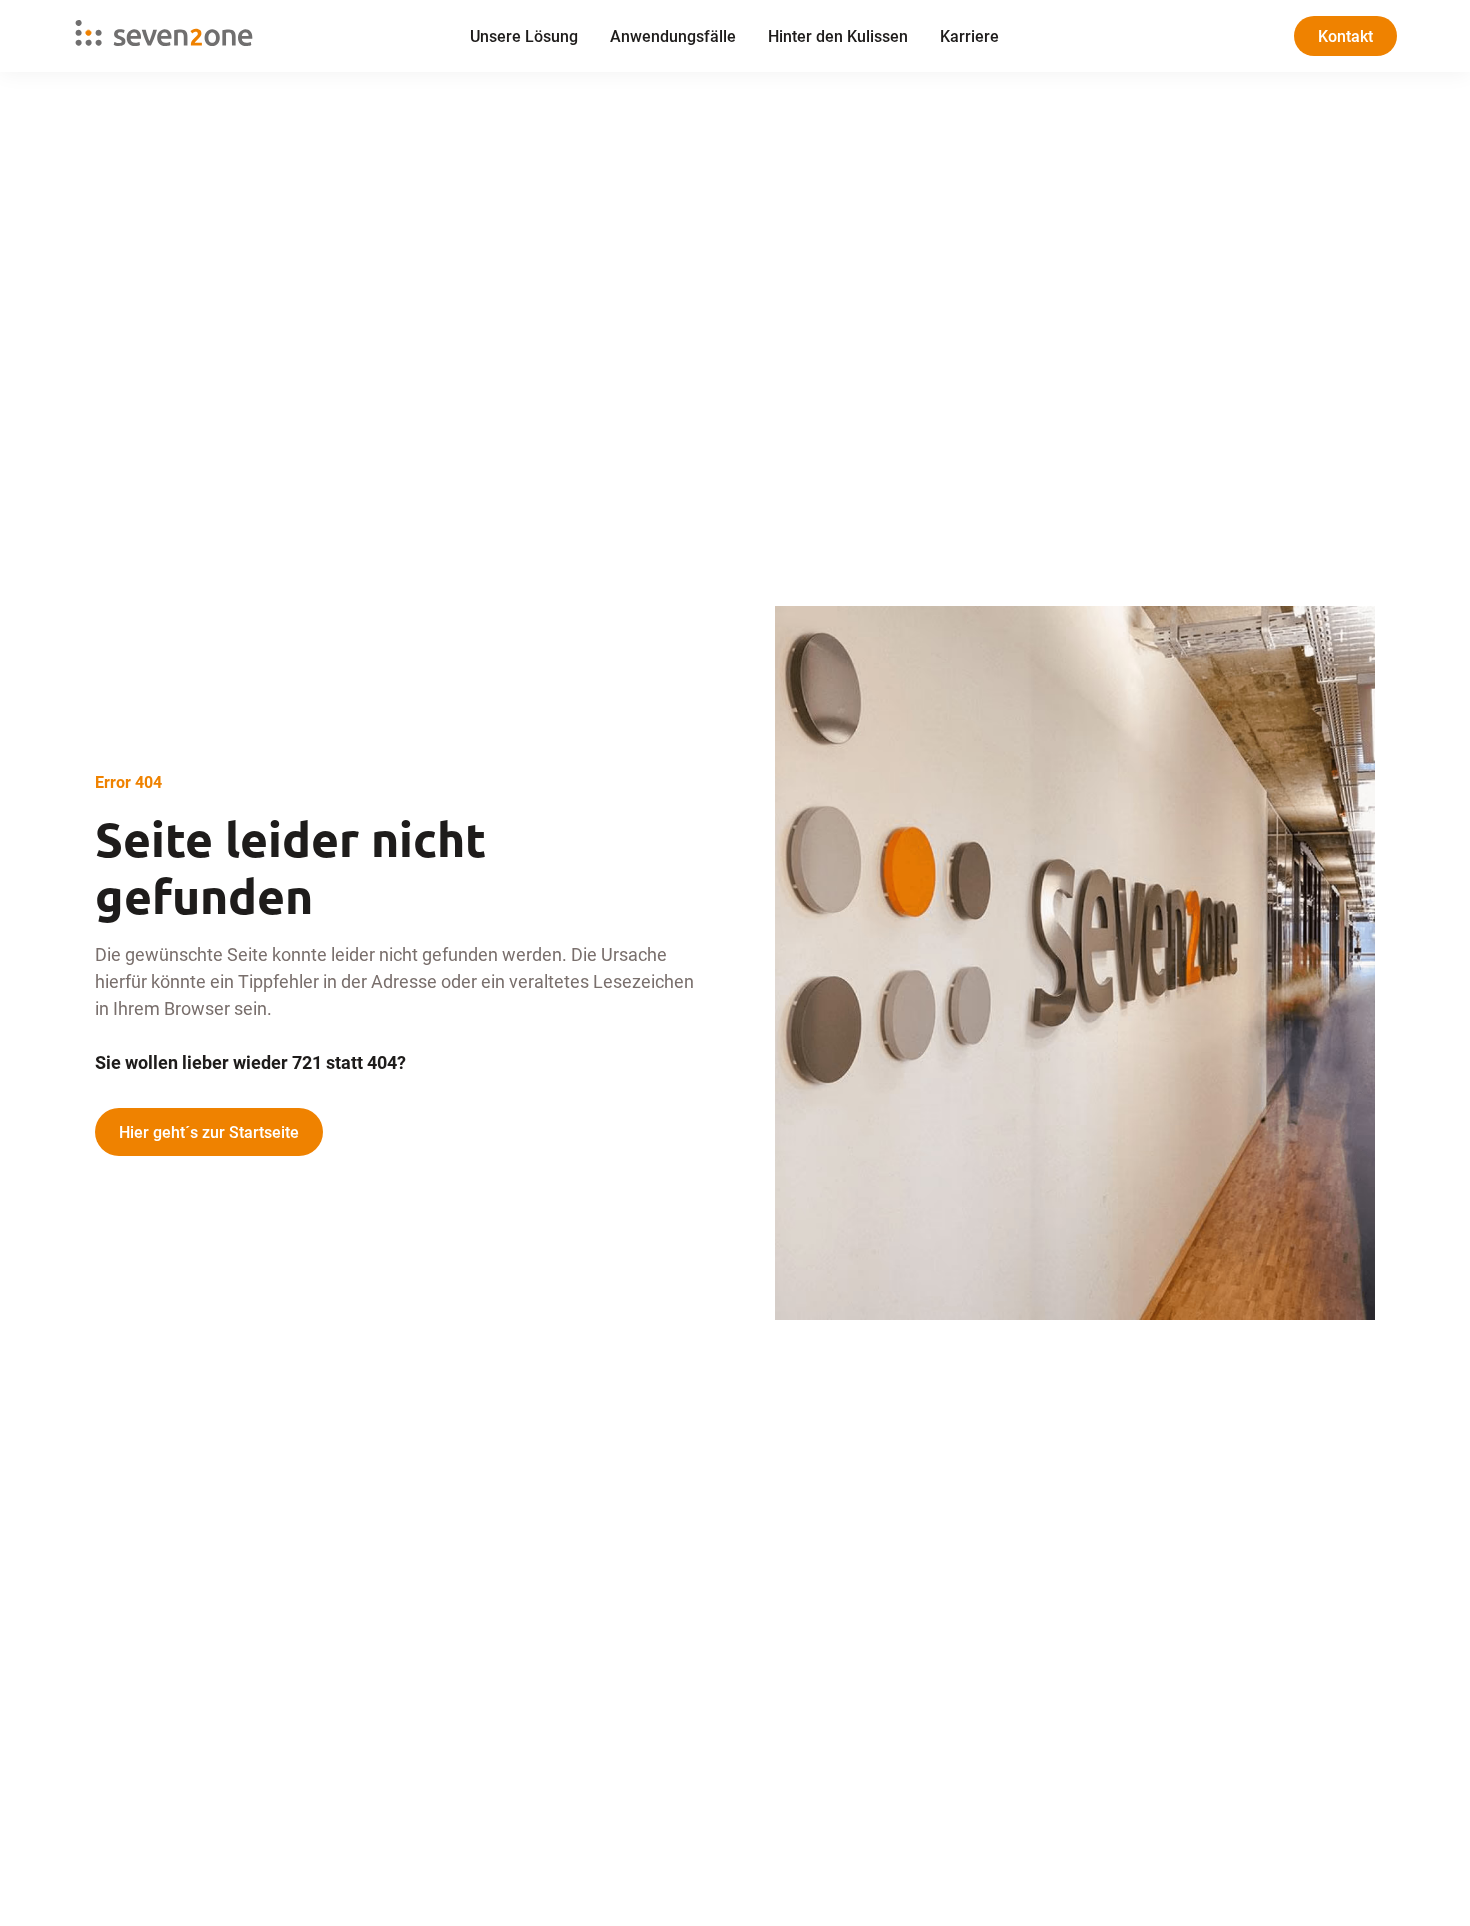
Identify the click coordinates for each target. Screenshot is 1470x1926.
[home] (212, 36)
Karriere (969, 35)
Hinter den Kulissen (838, 35)
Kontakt (1345, 35)
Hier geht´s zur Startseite (209, 1131)
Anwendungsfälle (673, 35)
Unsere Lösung (524, 35)
